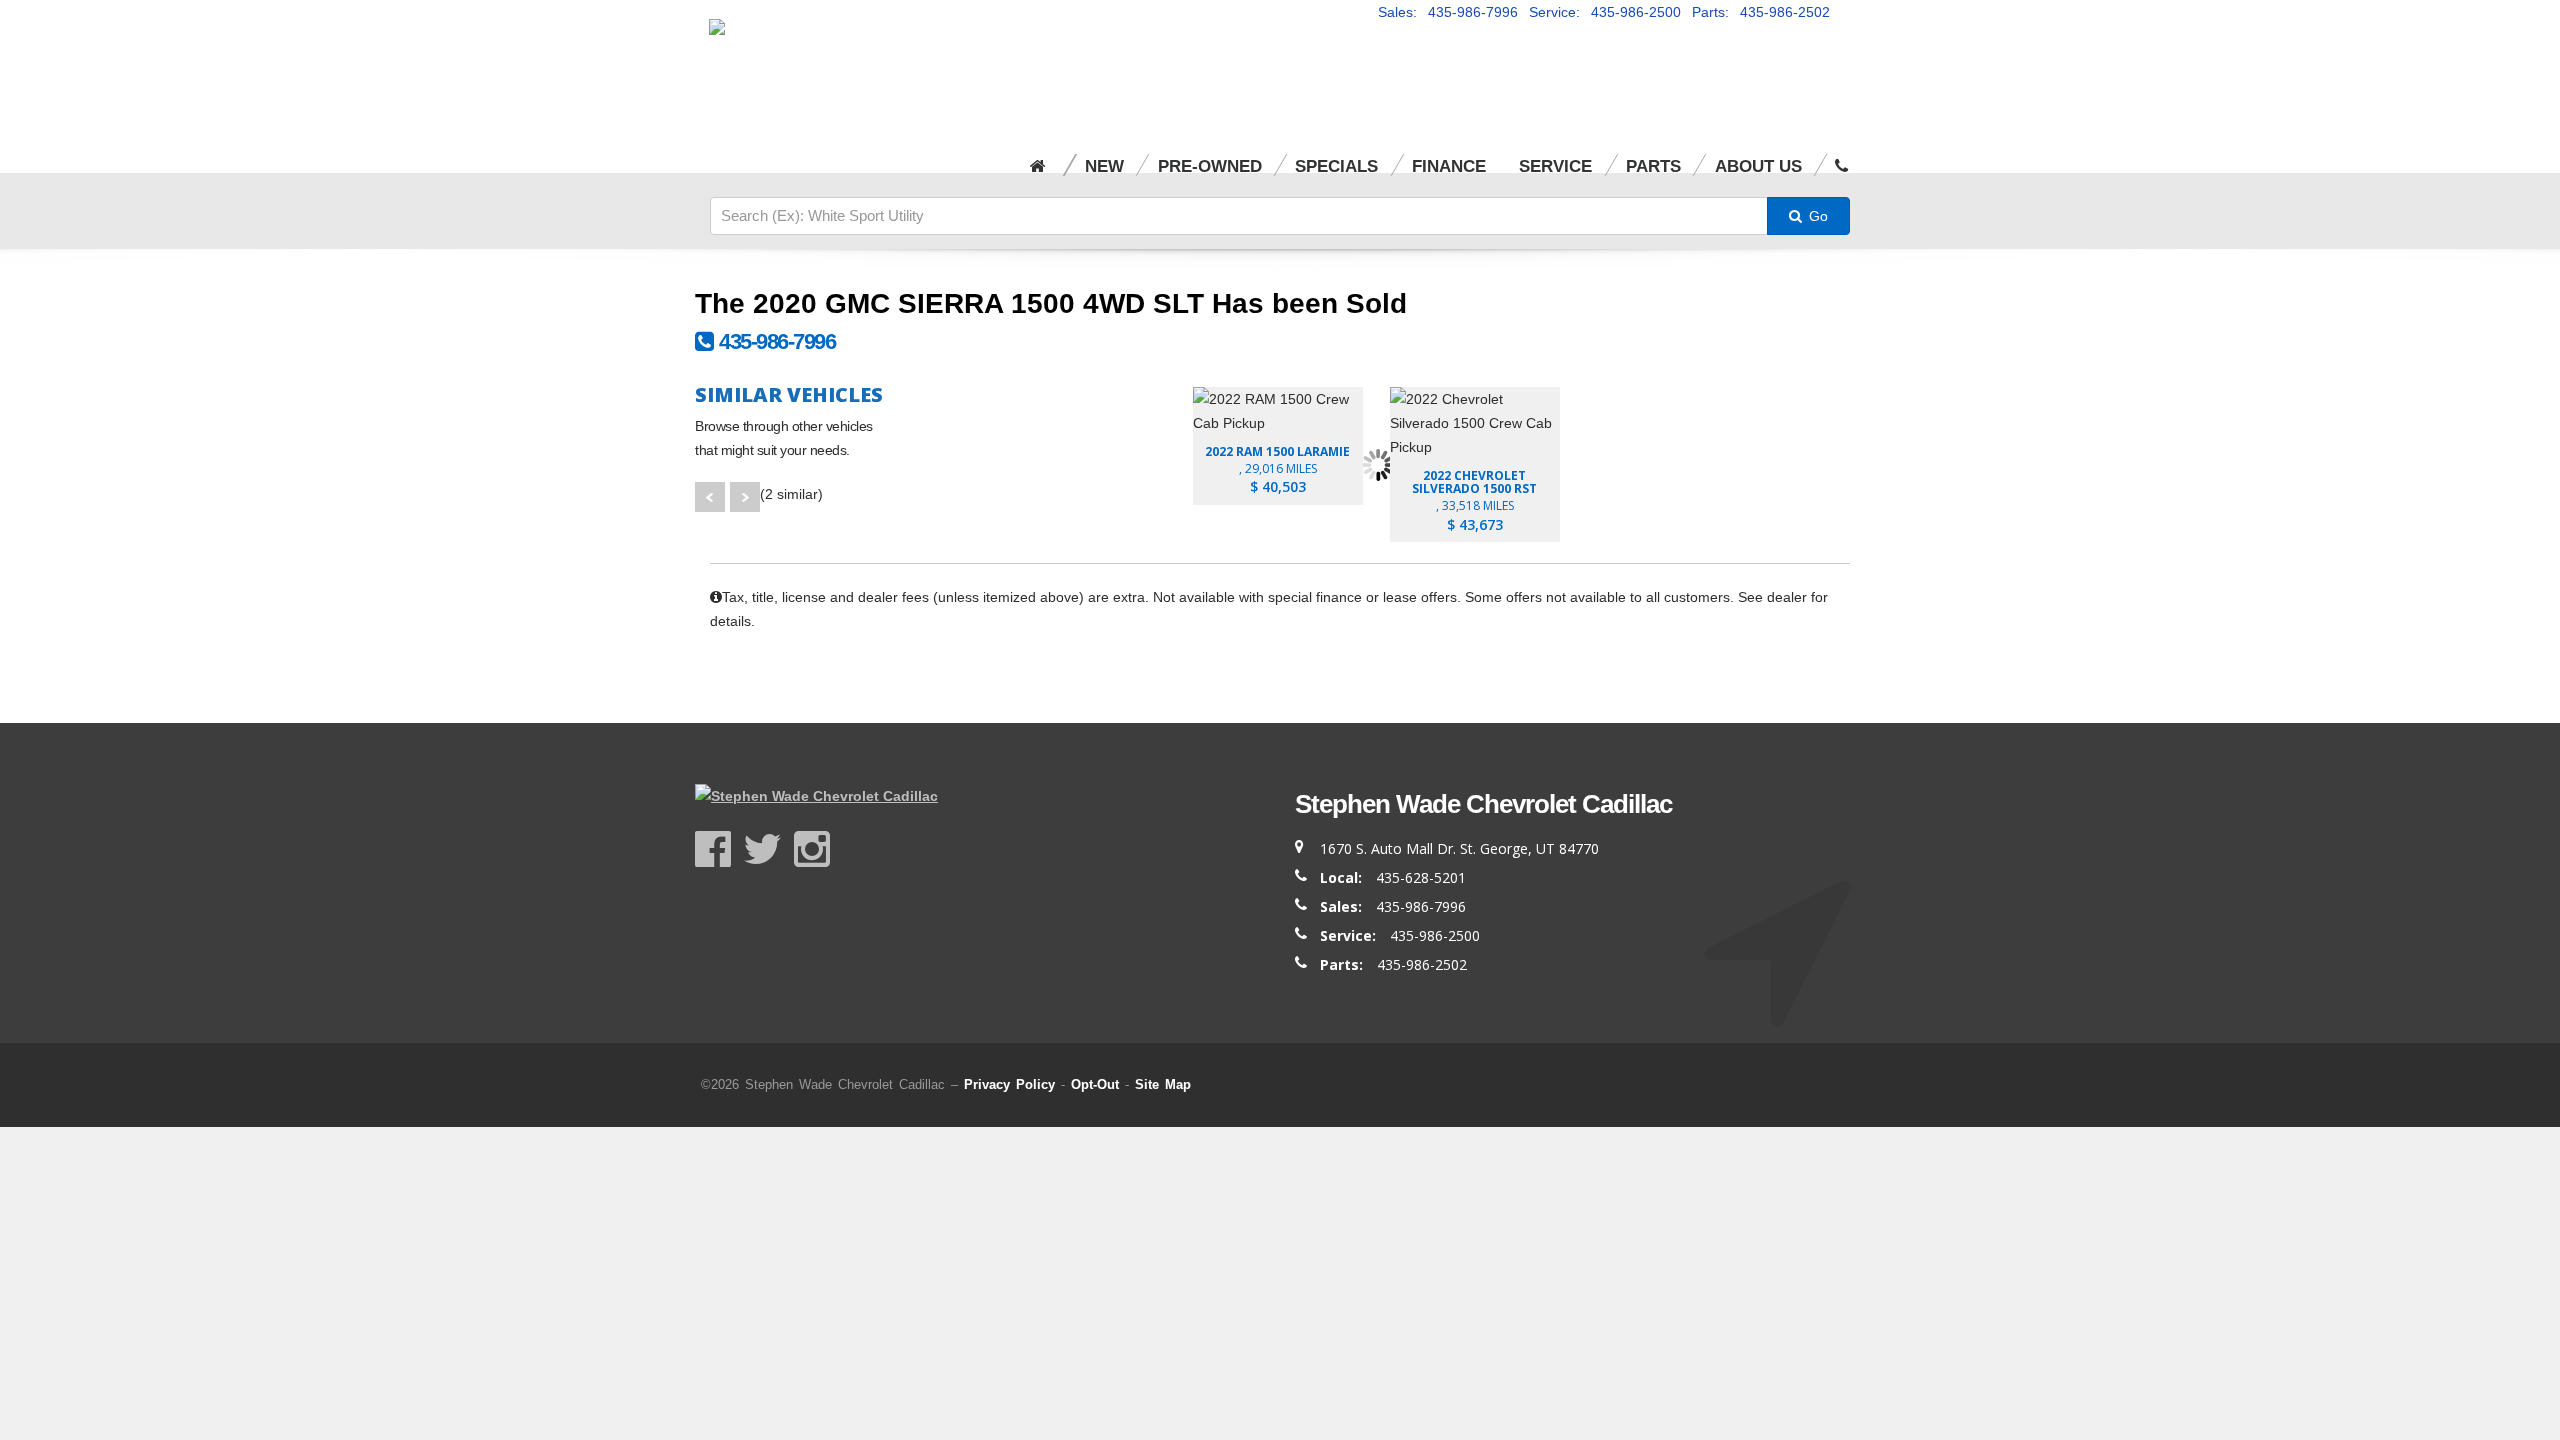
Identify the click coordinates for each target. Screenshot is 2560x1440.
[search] (1239, 216)
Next (745, 497)
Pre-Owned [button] (1210, 166)
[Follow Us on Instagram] (812, 849)
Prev (710, 497)
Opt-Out (1095, 1084)
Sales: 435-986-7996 (1448, 12)
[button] (1841, 153)
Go (1816, 216)
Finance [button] (1449, 166)
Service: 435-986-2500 (1605, 12)
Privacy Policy (1009, 1084)
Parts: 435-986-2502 (1761, 12)
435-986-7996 (774, 341)
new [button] (1104, 166)
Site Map (1163, 1084)
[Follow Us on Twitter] (768, 849)
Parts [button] (1653, 166)
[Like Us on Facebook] (719, 849)
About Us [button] (1758, 166)
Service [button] (1555, 166)
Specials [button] (1336, 166)
